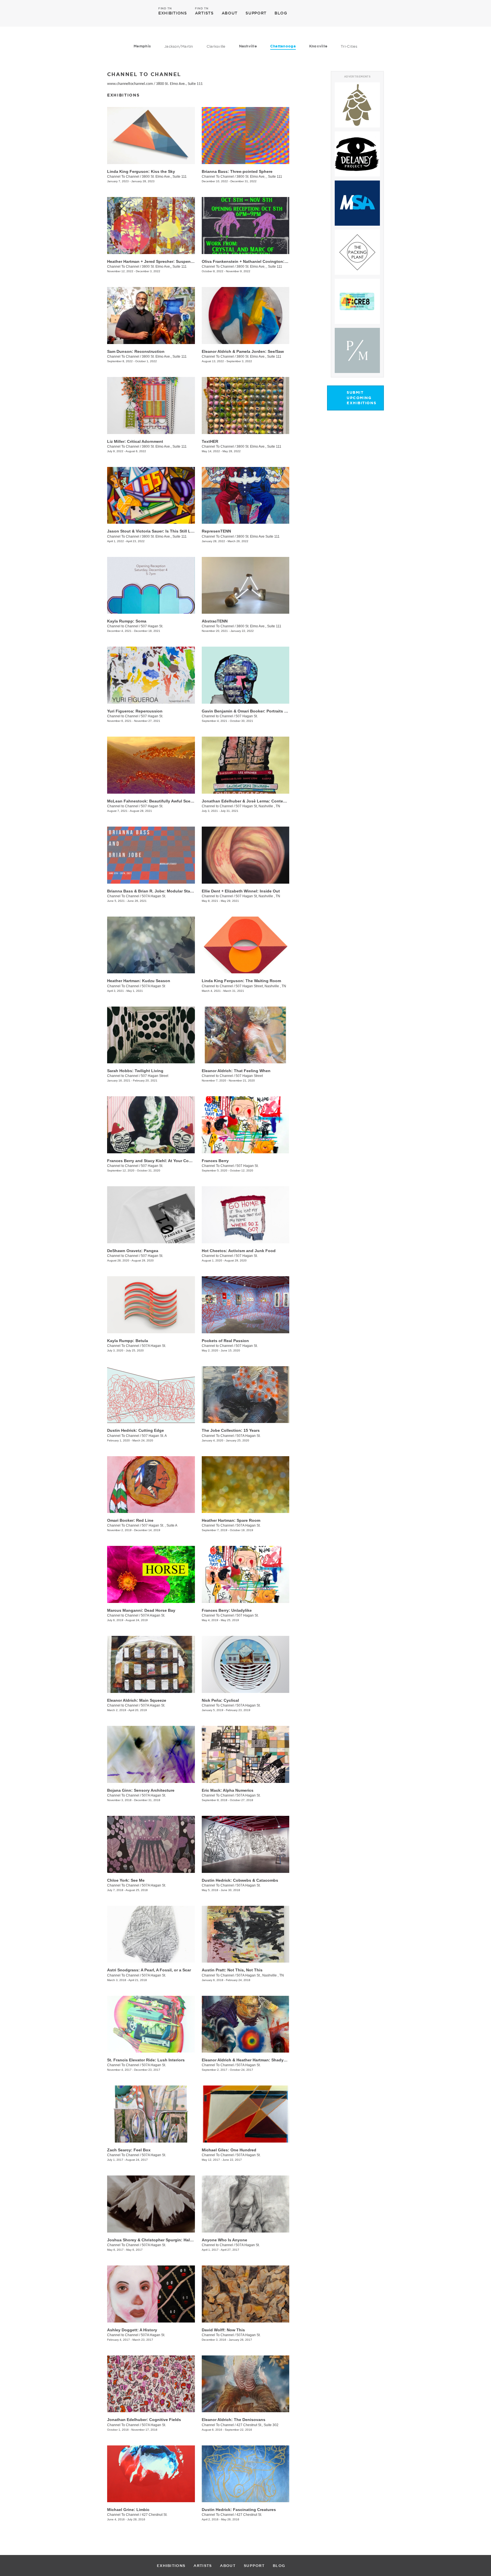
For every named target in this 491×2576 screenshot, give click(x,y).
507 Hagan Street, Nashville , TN (261, 986)
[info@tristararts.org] (404, 13)
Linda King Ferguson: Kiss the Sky (141, 171)
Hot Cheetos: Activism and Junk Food (239, 1251)
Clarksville (216, 46)
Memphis (142, 46)
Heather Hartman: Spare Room (231, 1520)
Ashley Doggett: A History (132, 2330)
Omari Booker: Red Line (130, 1520)
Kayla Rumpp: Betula (128, 1341)
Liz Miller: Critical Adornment (135, 441)
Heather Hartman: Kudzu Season (139, 981)
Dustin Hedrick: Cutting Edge (136, 1430)
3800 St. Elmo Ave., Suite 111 (179, 84)
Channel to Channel (123, 626)
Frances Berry (215, 1161)
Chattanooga (283, 46)
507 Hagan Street (155, 1076)
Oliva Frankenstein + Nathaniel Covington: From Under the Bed (263, 261)
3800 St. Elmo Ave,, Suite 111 (164, 267)
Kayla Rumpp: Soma (127, 621)
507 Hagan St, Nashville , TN (258, 806)
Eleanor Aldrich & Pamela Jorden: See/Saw (243, 351)
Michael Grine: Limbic (128, 2510)
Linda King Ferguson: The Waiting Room (241, 981)
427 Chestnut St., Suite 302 (257, 2425)
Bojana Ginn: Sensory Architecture (141, 1790)
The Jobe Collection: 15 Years (231, 1430)
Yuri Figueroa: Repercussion (135, 711)
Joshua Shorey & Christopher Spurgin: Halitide (153, 2240)
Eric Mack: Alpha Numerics (228, 1790)
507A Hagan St (153, 986)
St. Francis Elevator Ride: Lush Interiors (146, 2060)
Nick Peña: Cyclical (220, 1700)
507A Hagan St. (154, 896)
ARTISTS (204, 13)
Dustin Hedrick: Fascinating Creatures (239, 2510)
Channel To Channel (123, 177)
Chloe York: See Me (126, 1880)
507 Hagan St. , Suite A (160, 1525)
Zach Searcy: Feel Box (129, 2150)
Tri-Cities (349, 46)
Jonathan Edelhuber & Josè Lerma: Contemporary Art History (261, 801)
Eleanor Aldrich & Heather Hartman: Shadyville (247, 2060)
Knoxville (318, 46)
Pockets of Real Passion (225, 1341)
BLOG (281, 13)
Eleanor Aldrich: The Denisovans (234, 2420)
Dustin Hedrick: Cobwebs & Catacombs (240, 1880)
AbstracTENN (215, 621)
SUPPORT (256, 13)
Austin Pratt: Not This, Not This (232, 1970)
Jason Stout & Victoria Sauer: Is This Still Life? (153, 531)
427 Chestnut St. (155, 2515)
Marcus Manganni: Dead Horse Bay (141, 1610)
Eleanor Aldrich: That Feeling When (236, 1071)
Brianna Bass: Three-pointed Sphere (237, 171)
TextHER (210, 441)
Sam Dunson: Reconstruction (136, 351)
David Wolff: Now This (223, 2330)
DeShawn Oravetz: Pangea (133, 1251)
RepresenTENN (216, 531)
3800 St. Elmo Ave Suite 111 (258, 536)
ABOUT (230, 13)
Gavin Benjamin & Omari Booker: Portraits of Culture (253, 711)
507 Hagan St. (152, 626)
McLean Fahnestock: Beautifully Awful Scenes (152, 801)
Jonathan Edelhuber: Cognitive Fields (144, 2420)
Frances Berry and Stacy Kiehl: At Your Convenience (158, 1161)
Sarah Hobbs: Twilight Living (135, 1071)
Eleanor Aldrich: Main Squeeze (137, 1700)
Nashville (248, 46)
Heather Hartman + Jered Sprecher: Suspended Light (158, 261)
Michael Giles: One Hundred (229, 2150)
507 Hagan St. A (154, 1436)
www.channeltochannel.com (130, 84)
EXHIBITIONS (173, 13)
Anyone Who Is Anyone (224, 2240)
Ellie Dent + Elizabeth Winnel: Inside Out (241, 891)
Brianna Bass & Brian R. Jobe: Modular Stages (152, 891)
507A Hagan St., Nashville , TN (260, 1975)
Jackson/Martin (179, 46)
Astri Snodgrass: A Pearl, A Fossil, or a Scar (149, 1970)
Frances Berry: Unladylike (227, 1610)
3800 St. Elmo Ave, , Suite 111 (259, 177)
